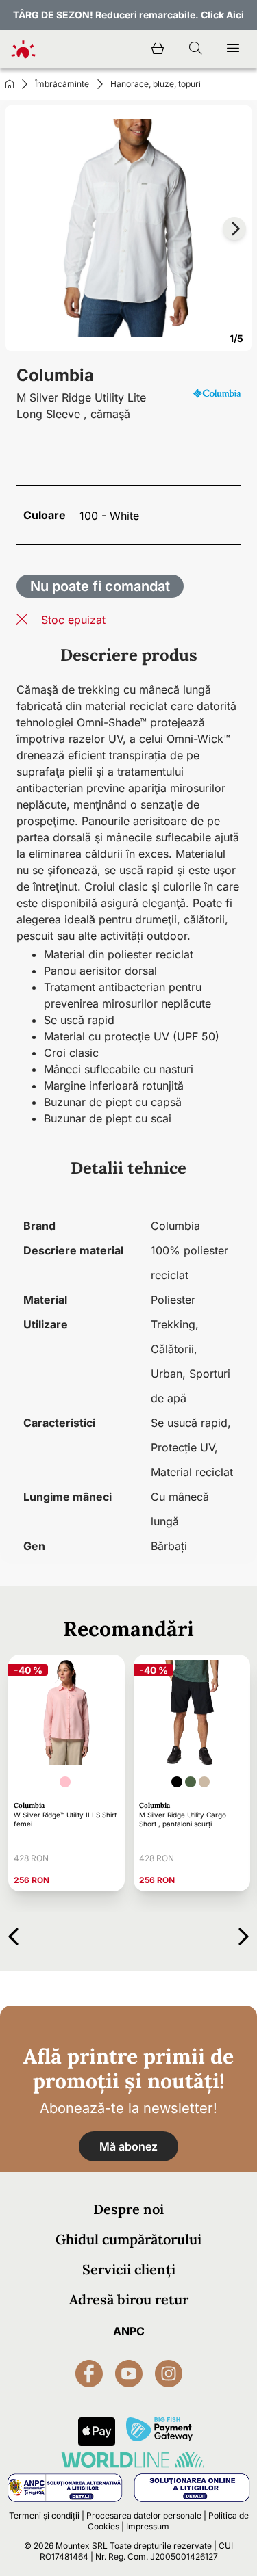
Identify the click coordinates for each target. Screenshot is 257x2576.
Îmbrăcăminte (62, 84)
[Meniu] (233, 49)
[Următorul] (244, 1934)
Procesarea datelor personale (144, 2515)
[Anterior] (13, 1934)
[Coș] (158, 49)
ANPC (129, 2331)
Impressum (148, 2526)
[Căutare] (195, 49)
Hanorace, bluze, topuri (156, 84)
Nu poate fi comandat (100, 586)
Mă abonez (128, 2146)
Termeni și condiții (44, 2515)
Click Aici (222, 15)
